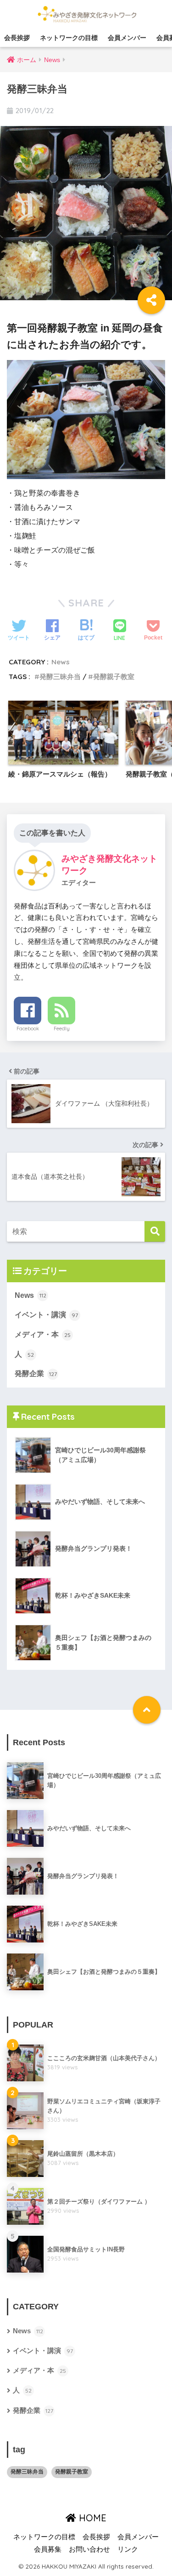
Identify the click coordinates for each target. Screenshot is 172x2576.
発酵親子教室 (114, 677)
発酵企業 (36, 1374)
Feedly (62, 1028)
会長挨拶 (17, 38)
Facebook (28, 1028)
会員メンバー (127, 38)
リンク (128, 2549)
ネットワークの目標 (69, 38)
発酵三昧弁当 (60, 677)
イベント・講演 (46, 1315)
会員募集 (48, 2549)
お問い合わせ (89, 2549)
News (61, 662)
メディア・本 (43, 1334)
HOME (91, 2518)
